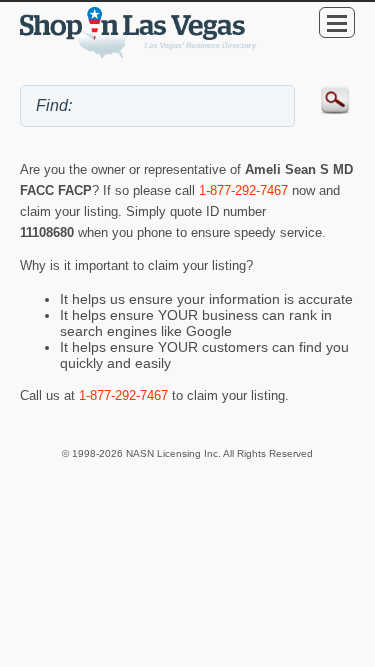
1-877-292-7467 (243, 190)
